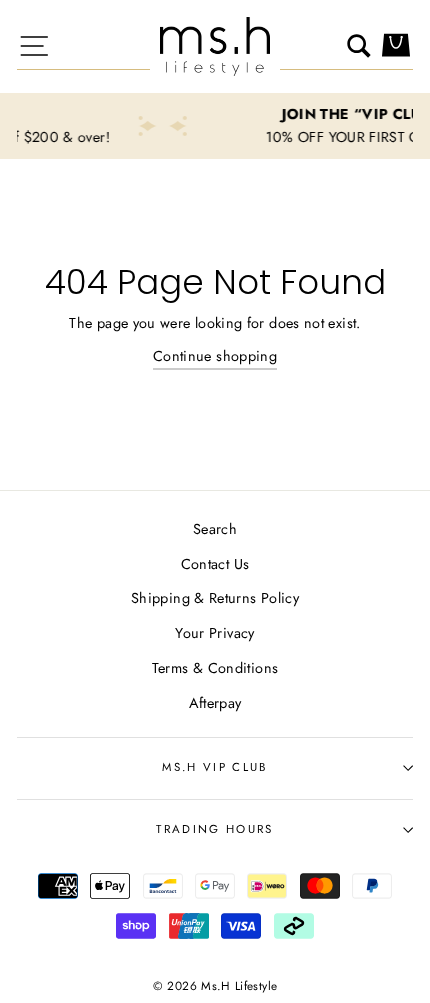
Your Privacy (214, 633)
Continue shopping (215, 356)
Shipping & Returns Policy (215, 598)
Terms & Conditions (215, 668)
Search (215, 529)
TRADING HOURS (214, 829)
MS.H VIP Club (214, 767)
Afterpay (215, 703)
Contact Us (215, 564)
